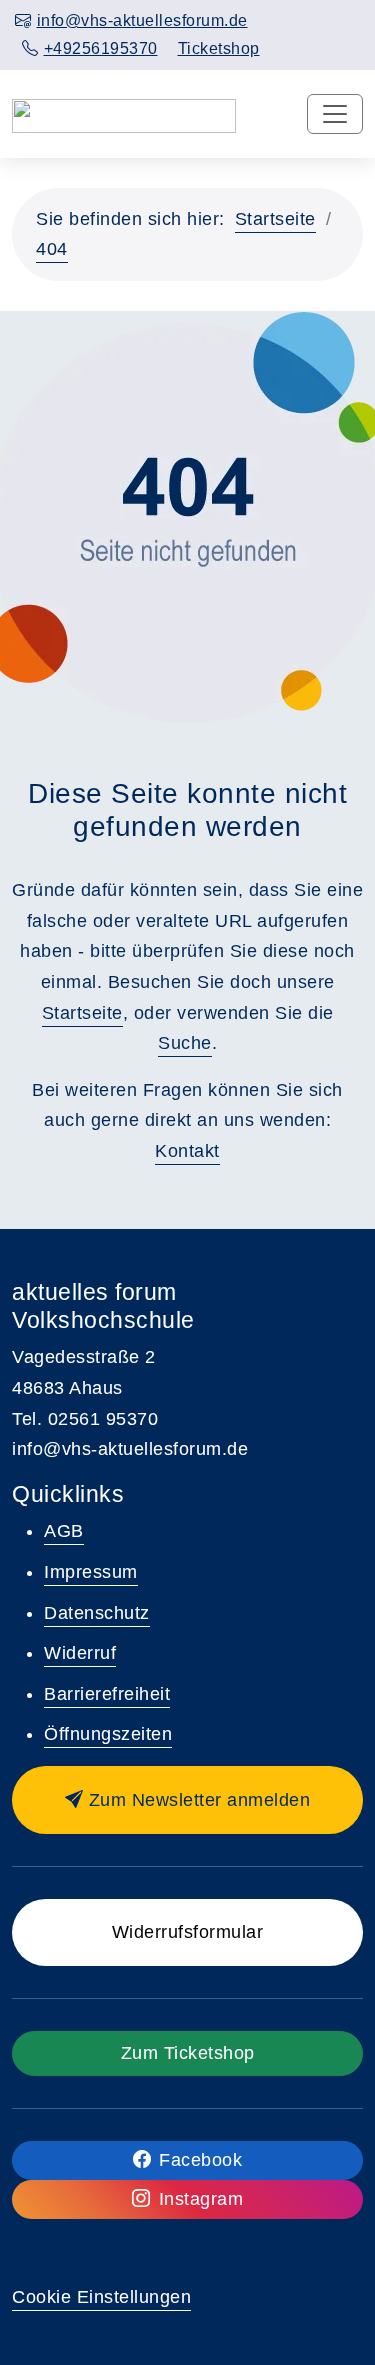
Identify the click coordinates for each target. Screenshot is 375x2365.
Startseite (275, 219)
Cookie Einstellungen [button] (101, 2297)
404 (52, 249)
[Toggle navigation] (335, 114)
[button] (187, 1800)
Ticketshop (219, 48)
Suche (185, 1043)
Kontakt (187, 1151)
